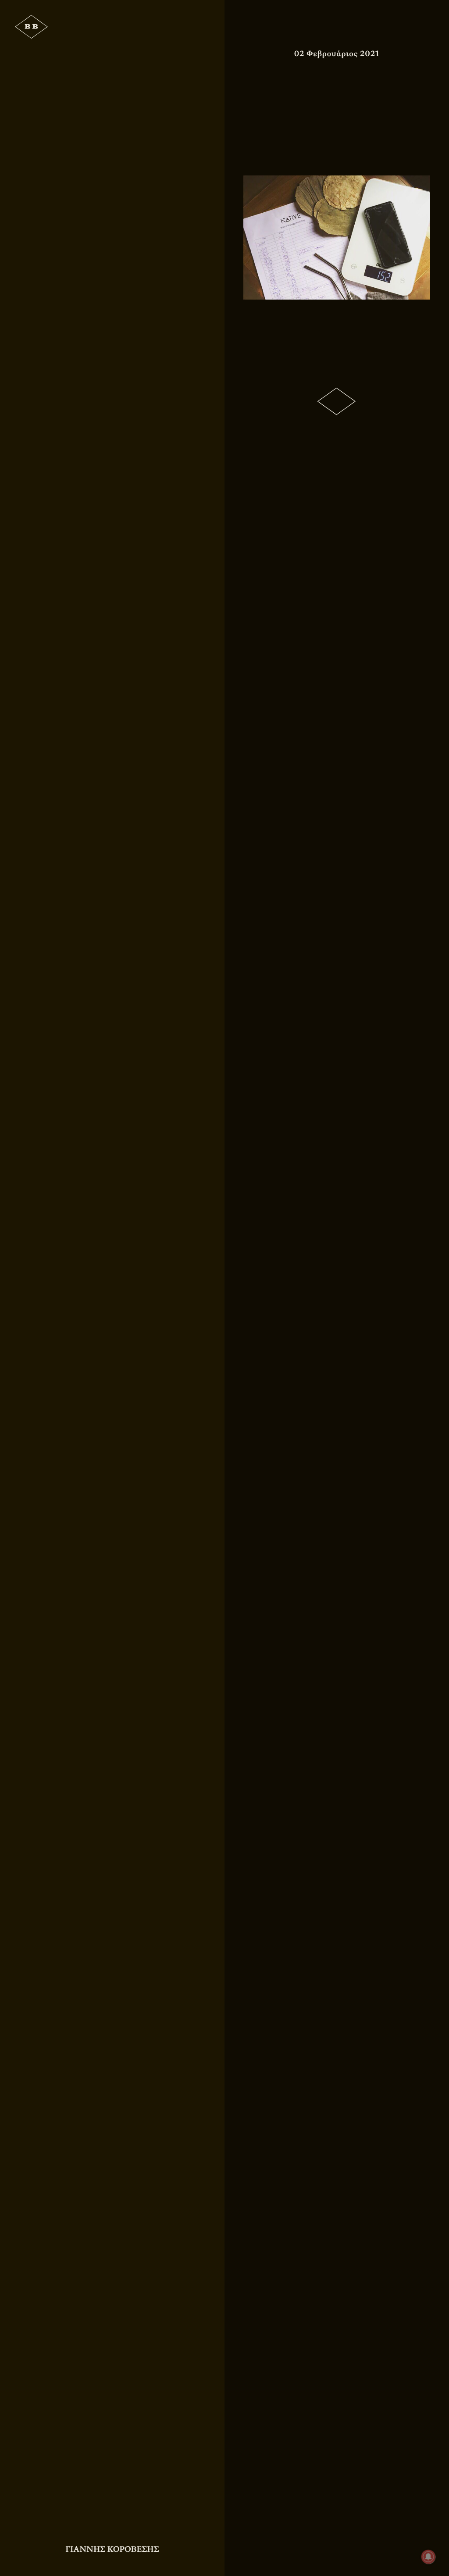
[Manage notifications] (428, 2557)
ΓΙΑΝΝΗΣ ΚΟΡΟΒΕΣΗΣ (112, 2549)
